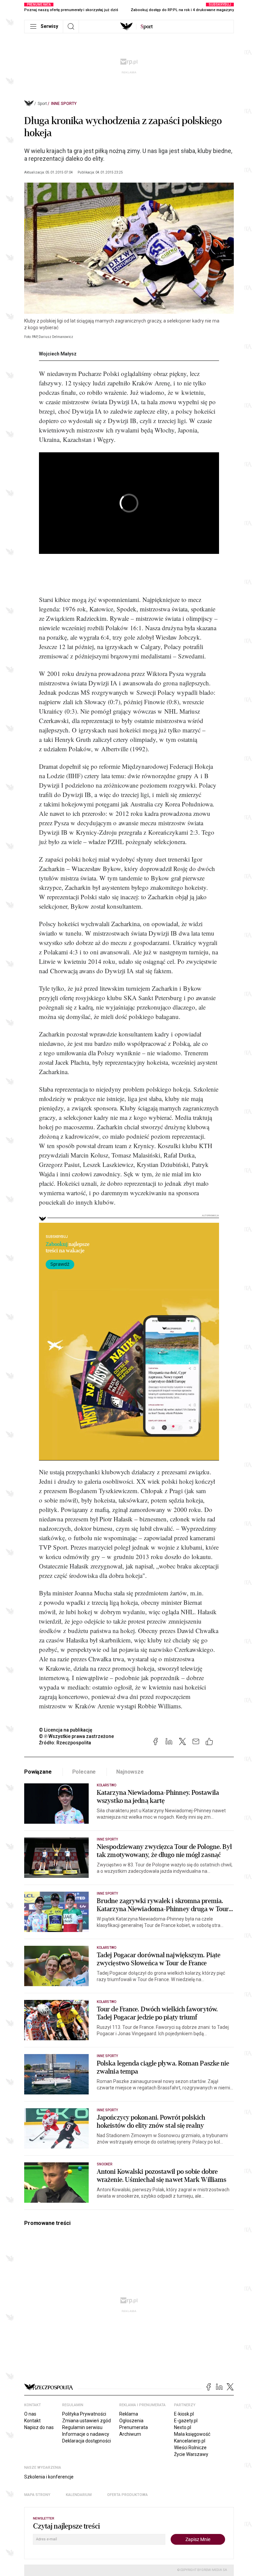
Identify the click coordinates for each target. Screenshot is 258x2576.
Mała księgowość (192, 2434)
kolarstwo (106, 2002)
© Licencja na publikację (66, 1730)
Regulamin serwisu (82, 2427)
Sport (42, 104)
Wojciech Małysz (58, 354)
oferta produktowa (127, 2495)
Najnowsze (130, 1772)
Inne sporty (64, 104)
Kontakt (32, 2421)
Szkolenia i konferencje (49, 2477)
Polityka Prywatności (84, 2414)
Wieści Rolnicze (190, 2448)
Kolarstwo (106, 1785)
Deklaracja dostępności (87, 2441)
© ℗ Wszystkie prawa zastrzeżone (76, 1736)
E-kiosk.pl (184, 2414)
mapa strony (37, 2495)
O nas (30, 2414)
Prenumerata (134, 2427)
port (147, 27)
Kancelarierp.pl (190, 2441)
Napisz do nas (39, 2427)
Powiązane (38, 1772)
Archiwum (130, 2434)
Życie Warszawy (191, 2454)
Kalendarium (79, 2495)
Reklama (129, 2414)
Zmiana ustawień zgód (87, 2421)
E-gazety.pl (186, 2421)
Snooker (104, 2164)
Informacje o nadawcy (86, 2434)
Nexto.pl (183, 2427)
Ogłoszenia (131, 2421)
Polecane (84, 1772)
